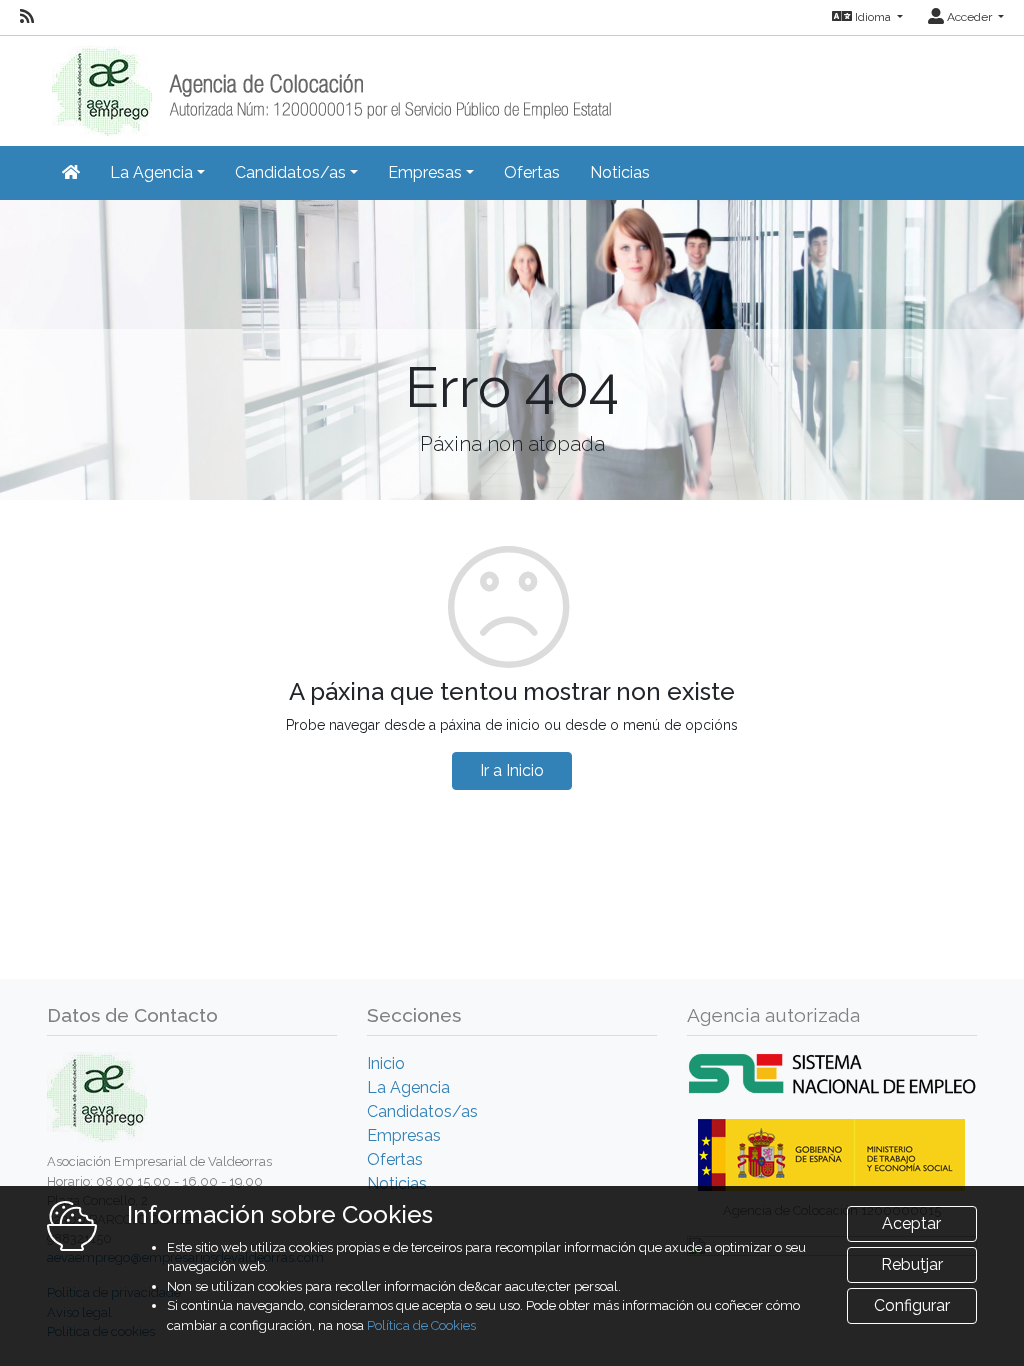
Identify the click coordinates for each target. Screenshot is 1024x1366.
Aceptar (911, 1223)
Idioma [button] (873, 17)
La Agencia (408, 1087)
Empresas (404, 1135)
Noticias (620, 172)
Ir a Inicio (512, 770)
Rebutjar (912, 1264)
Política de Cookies (421, 1325)
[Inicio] (329, 84)
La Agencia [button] (151, 172)
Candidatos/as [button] (290, 172)
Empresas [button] (425, 172)
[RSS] (27, 17)
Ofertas (532, 172)
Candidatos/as (422, 1111)
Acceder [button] (969, 17)
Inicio (386, 1063)
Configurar (912, 1305)
